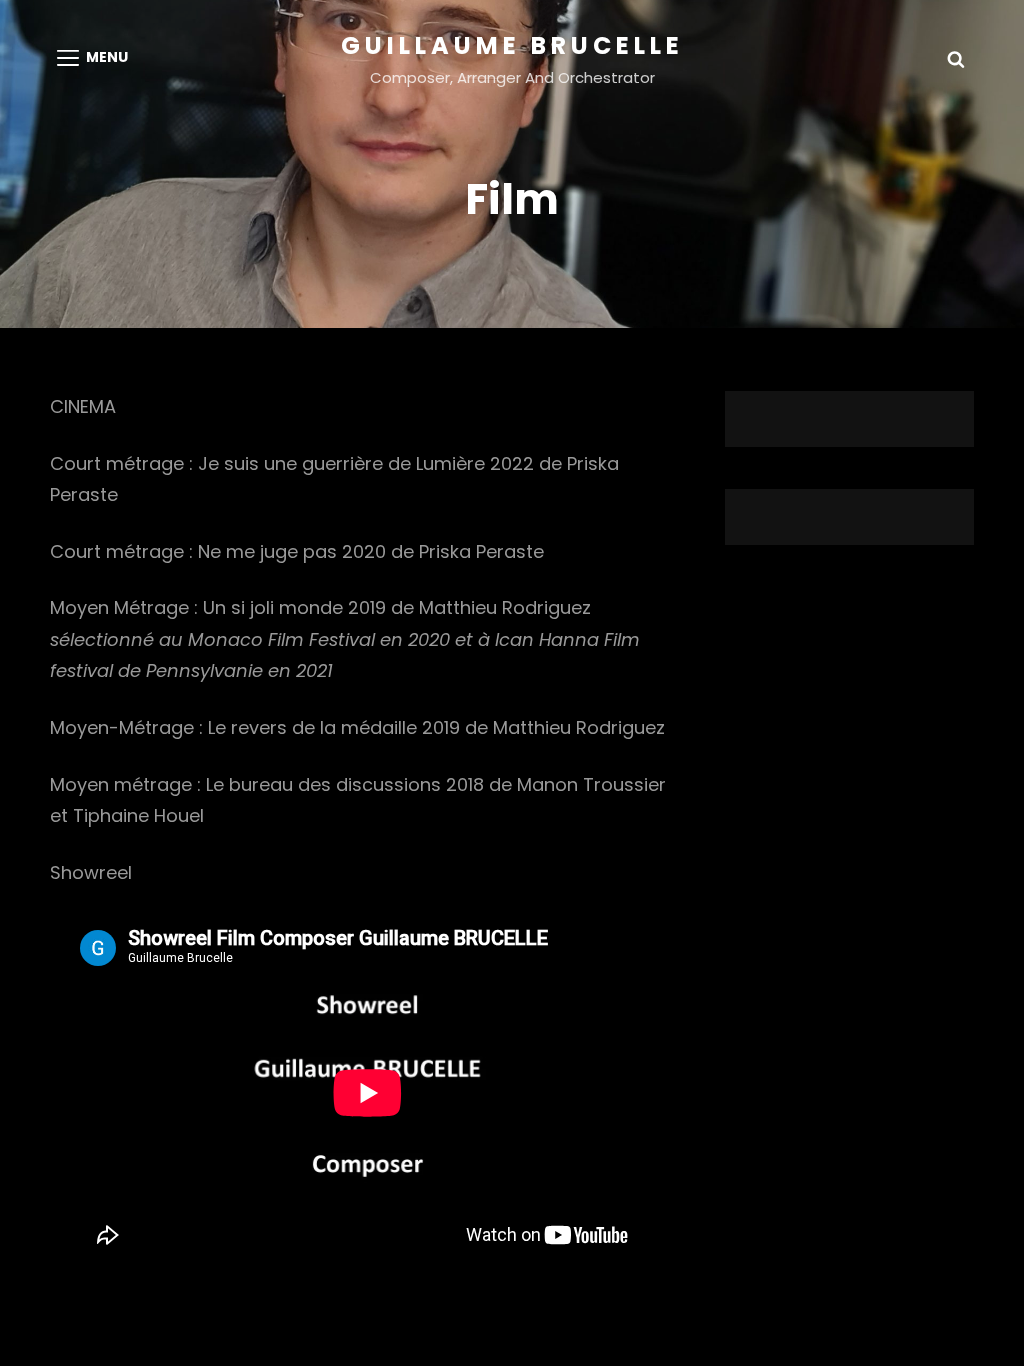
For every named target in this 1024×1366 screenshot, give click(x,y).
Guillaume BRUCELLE (512, 45)
